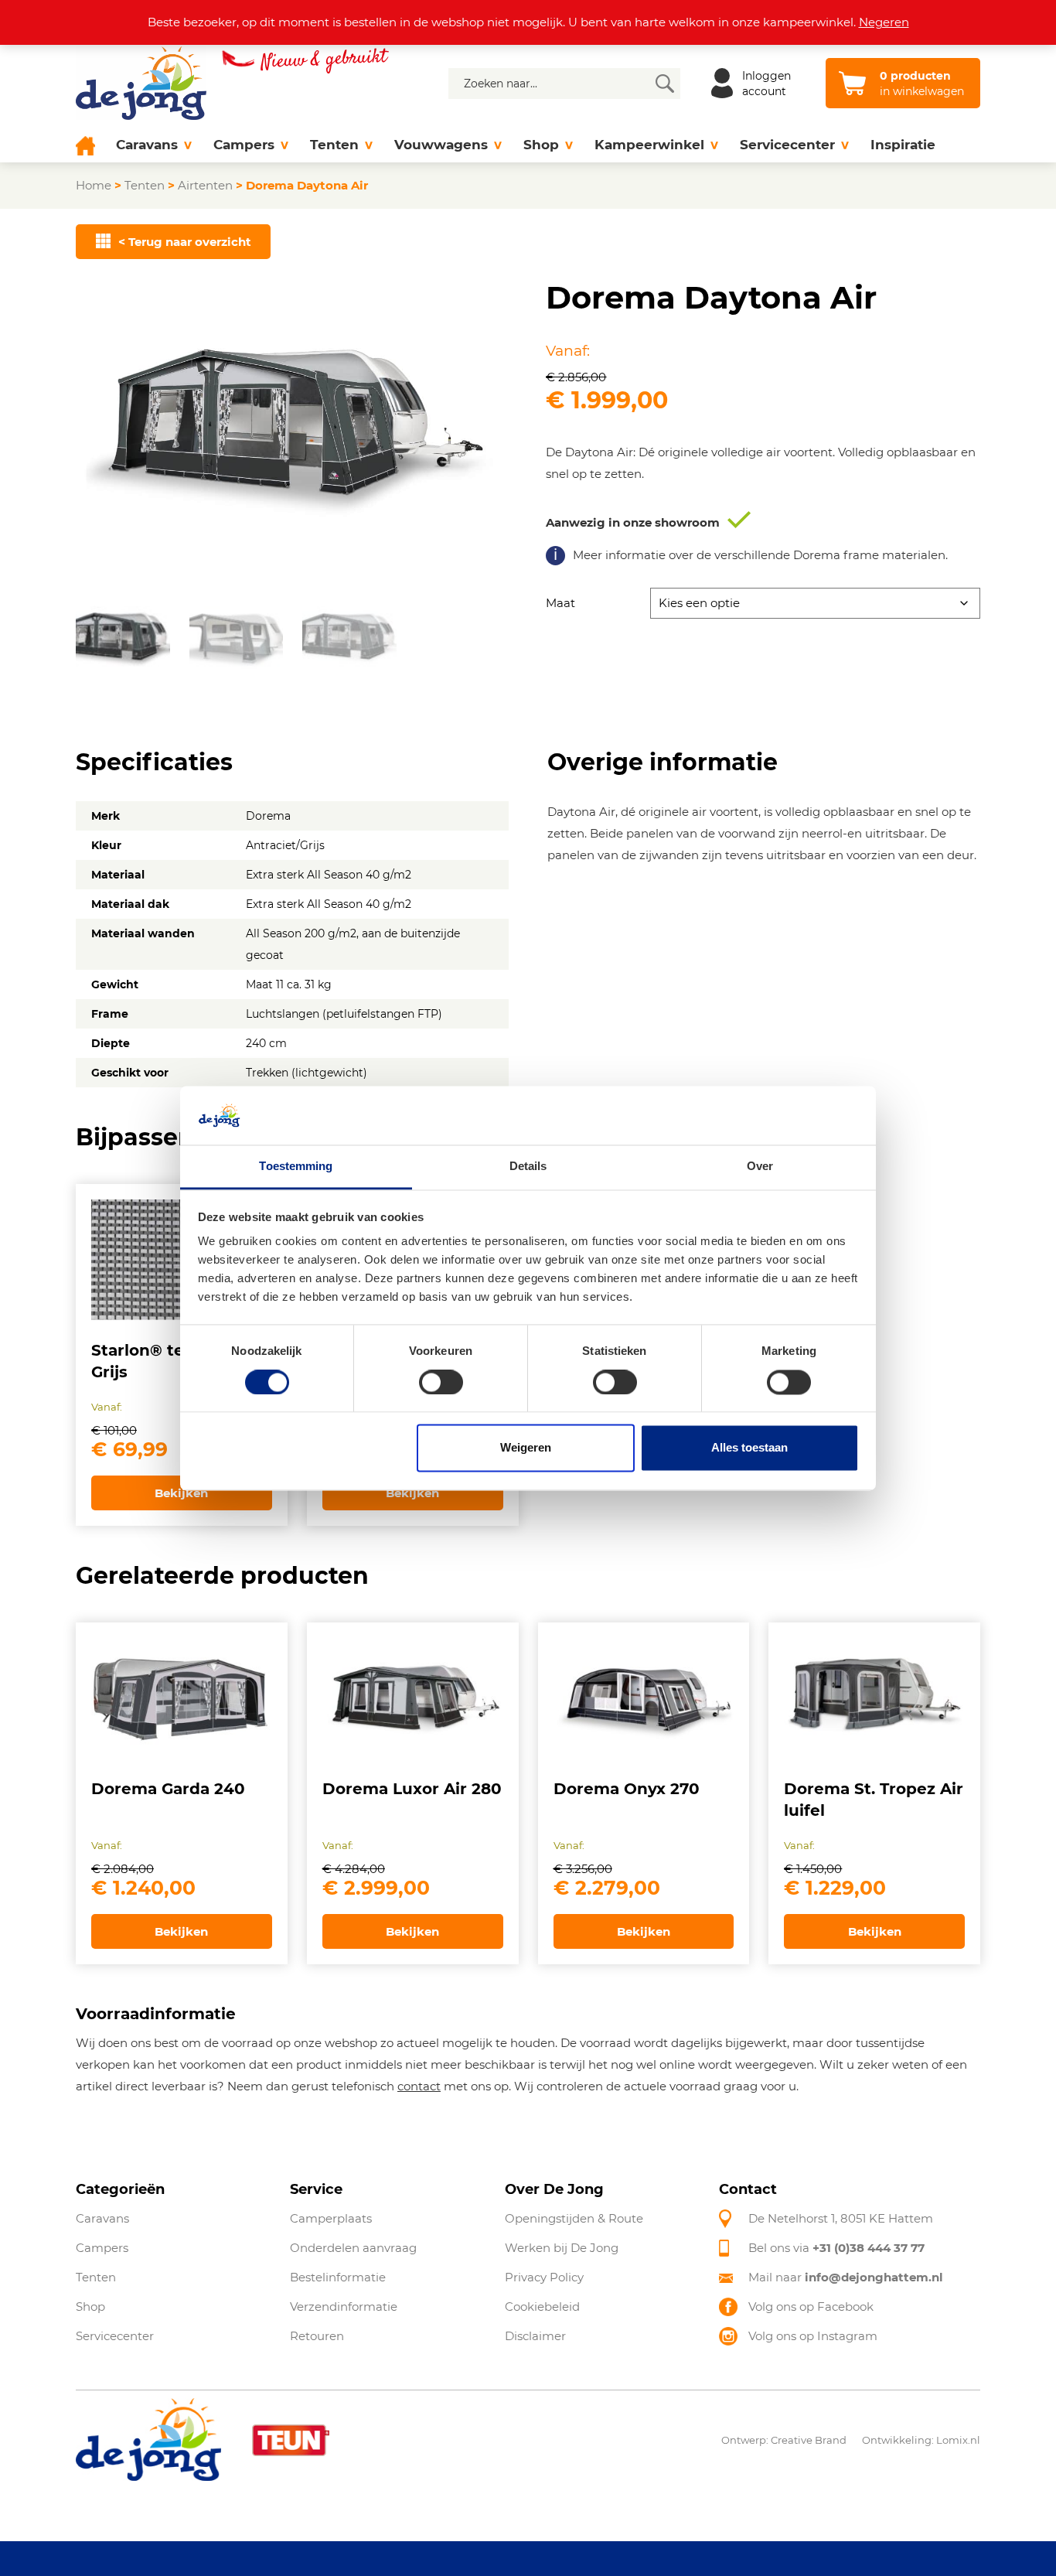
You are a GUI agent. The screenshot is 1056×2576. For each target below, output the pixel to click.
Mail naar (846, 2277)
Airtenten (205, 185)
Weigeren (526, 1448)
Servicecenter (787, 145)
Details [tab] (528, 1167)
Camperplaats (331, 2218)
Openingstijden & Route (574, 2218)
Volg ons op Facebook (811, 2306)
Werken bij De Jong (562, 2248)
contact (419, 2086)
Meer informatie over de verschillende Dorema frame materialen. (760, 555)
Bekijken (181, 1493)
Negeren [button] (884, 22)
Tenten (334, 145)
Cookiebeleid (542, 2306)
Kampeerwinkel (649, 145)
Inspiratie (903, 145)
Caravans (147, 145)
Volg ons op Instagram (813, 2336)
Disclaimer (535, 2336)
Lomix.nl (958, 2439)
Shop (541, 145)
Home (94, 185)
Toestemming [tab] (296, 1167)
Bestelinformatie (338, 2277)
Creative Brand (809, 2439)
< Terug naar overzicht (185, 242)
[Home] (90, 145)
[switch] (441, 1382)
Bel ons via (836, 2248)
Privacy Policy (544, 2277)
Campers (244, 145)
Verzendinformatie (344, 2306)
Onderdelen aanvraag (353, 2248)
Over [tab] (760, 1167)
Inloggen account (766, 84)
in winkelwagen (922, 84)
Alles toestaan (749, 1448)
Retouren (317, 2336)
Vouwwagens (441, 145)
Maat (560, 603)
